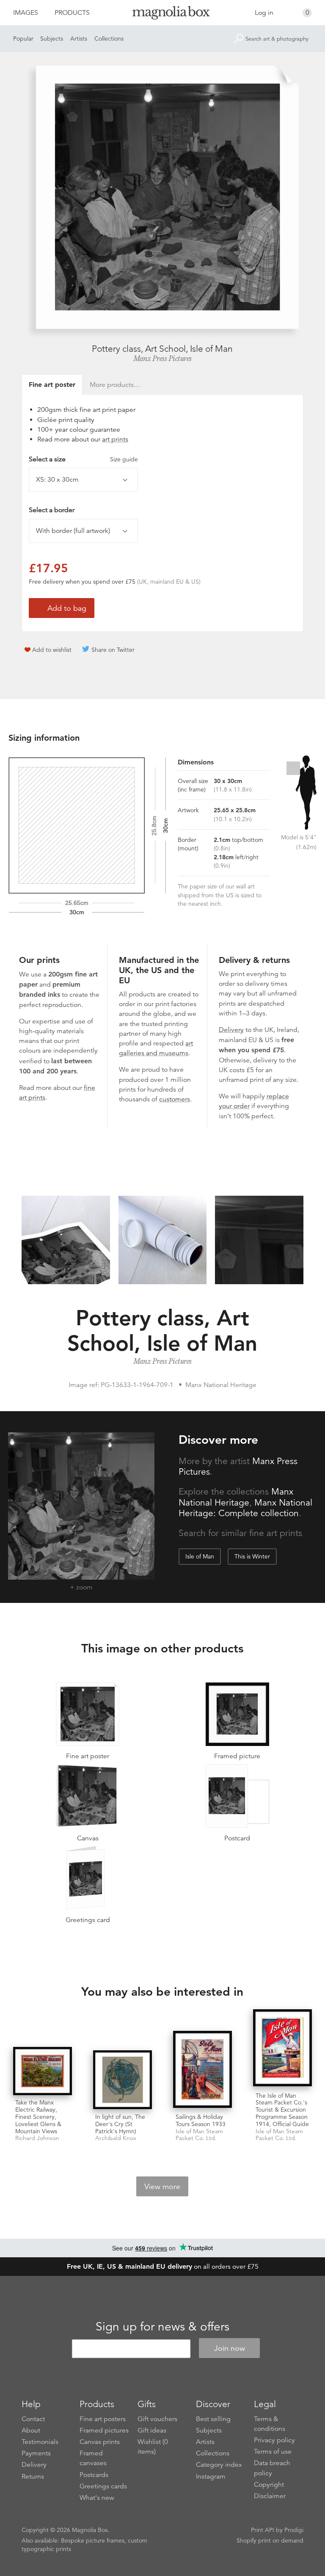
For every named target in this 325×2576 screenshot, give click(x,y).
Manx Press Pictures (162, 359)
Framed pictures (104, 2430)
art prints (115, 439)
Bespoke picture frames (93, 2540)
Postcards (94, 2475)
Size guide (124, 459)
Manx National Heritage (236, 1497)
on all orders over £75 (163, 2267)
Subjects (52, 39)
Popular (23, 39)
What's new (97, 2498)
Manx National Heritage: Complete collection (245, 1508)
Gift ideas (152, 2430)
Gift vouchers (157, 2419)
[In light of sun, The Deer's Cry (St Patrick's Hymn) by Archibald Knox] (123, 2080)
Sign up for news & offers (162, 2327)
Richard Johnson (37, 2138)
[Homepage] (162, 14)
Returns (33, 2477)
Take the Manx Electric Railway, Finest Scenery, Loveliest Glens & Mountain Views (38, 2117)
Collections (109, 39)
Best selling (213, 2419)
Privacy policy (274, 2440)
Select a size (83, 459)
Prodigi (294, 2530)
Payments (36, 2453)
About (31, 2430)
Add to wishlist (52, 650)
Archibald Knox (116, 2138)
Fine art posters (103, 2419)
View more (162, 2187)
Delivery (231, 1030)
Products (72, 13)
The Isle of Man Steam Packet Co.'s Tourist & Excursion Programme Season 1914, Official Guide (282, 2110)
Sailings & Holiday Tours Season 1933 (201, 2120)
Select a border (52, 510)
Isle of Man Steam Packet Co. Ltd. (199, 2135)
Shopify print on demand (270, 2540)
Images (26, 13)
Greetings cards (103, 2486)
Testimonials (40, 2442)
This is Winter (252, 1556)
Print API (263, 2530)
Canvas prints (100, 2442)
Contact (33, 2419)
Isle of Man (200, 1556)
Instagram (211, 2477)
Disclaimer (270, 2496)
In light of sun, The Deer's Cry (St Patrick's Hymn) (120, 2124)
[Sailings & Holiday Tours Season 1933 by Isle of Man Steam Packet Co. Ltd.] (202, 2070)
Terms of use (273, 2452)
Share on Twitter (113, 650)
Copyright (269, 2485)
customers (175, 1099)
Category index (219, 2465)
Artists (79, 39)
